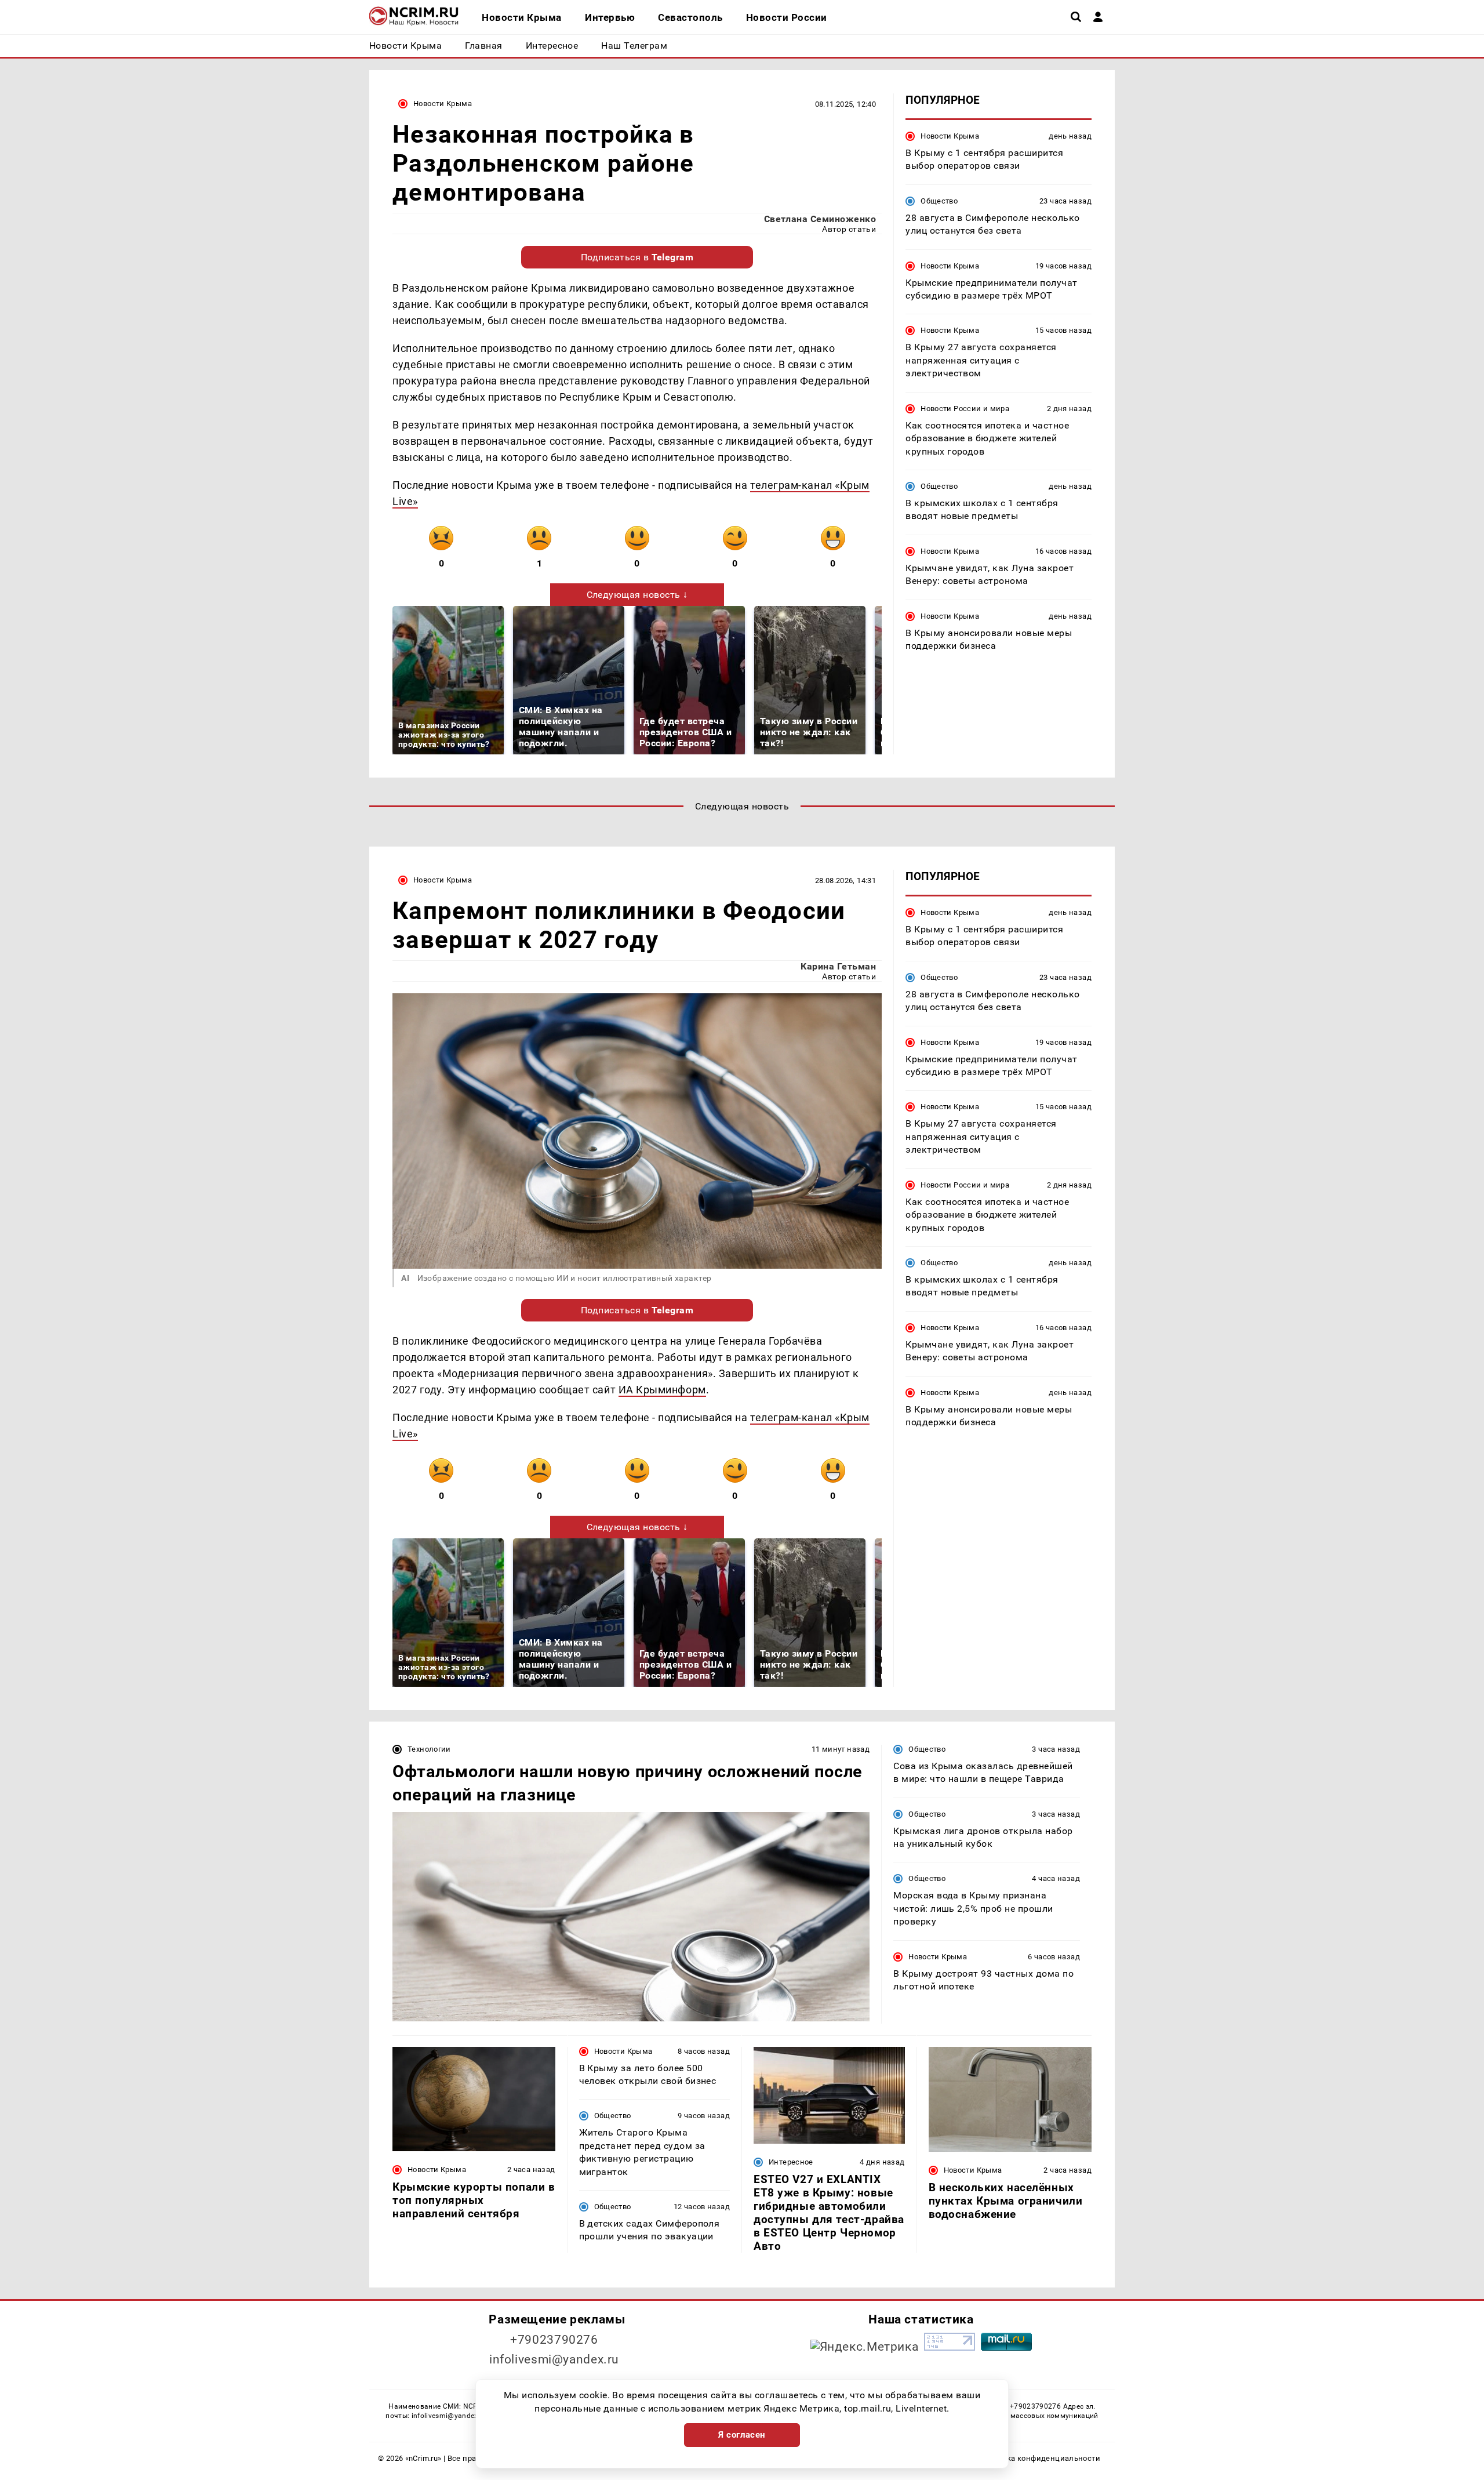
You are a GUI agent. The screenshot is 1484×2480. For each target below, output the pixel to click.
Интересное (791, 2162)
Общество (939, 201)
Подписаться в (637, 257)
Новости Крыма (443, 104)
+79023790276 (554, 2340)
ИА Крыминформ (662, 1390)
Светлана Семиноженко (820, 219)
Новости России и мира (965, 409)
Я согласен (742, 2435)
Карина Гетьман (838, 966)
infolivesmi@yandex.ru (554, 2359)
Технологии (429, 1749)
